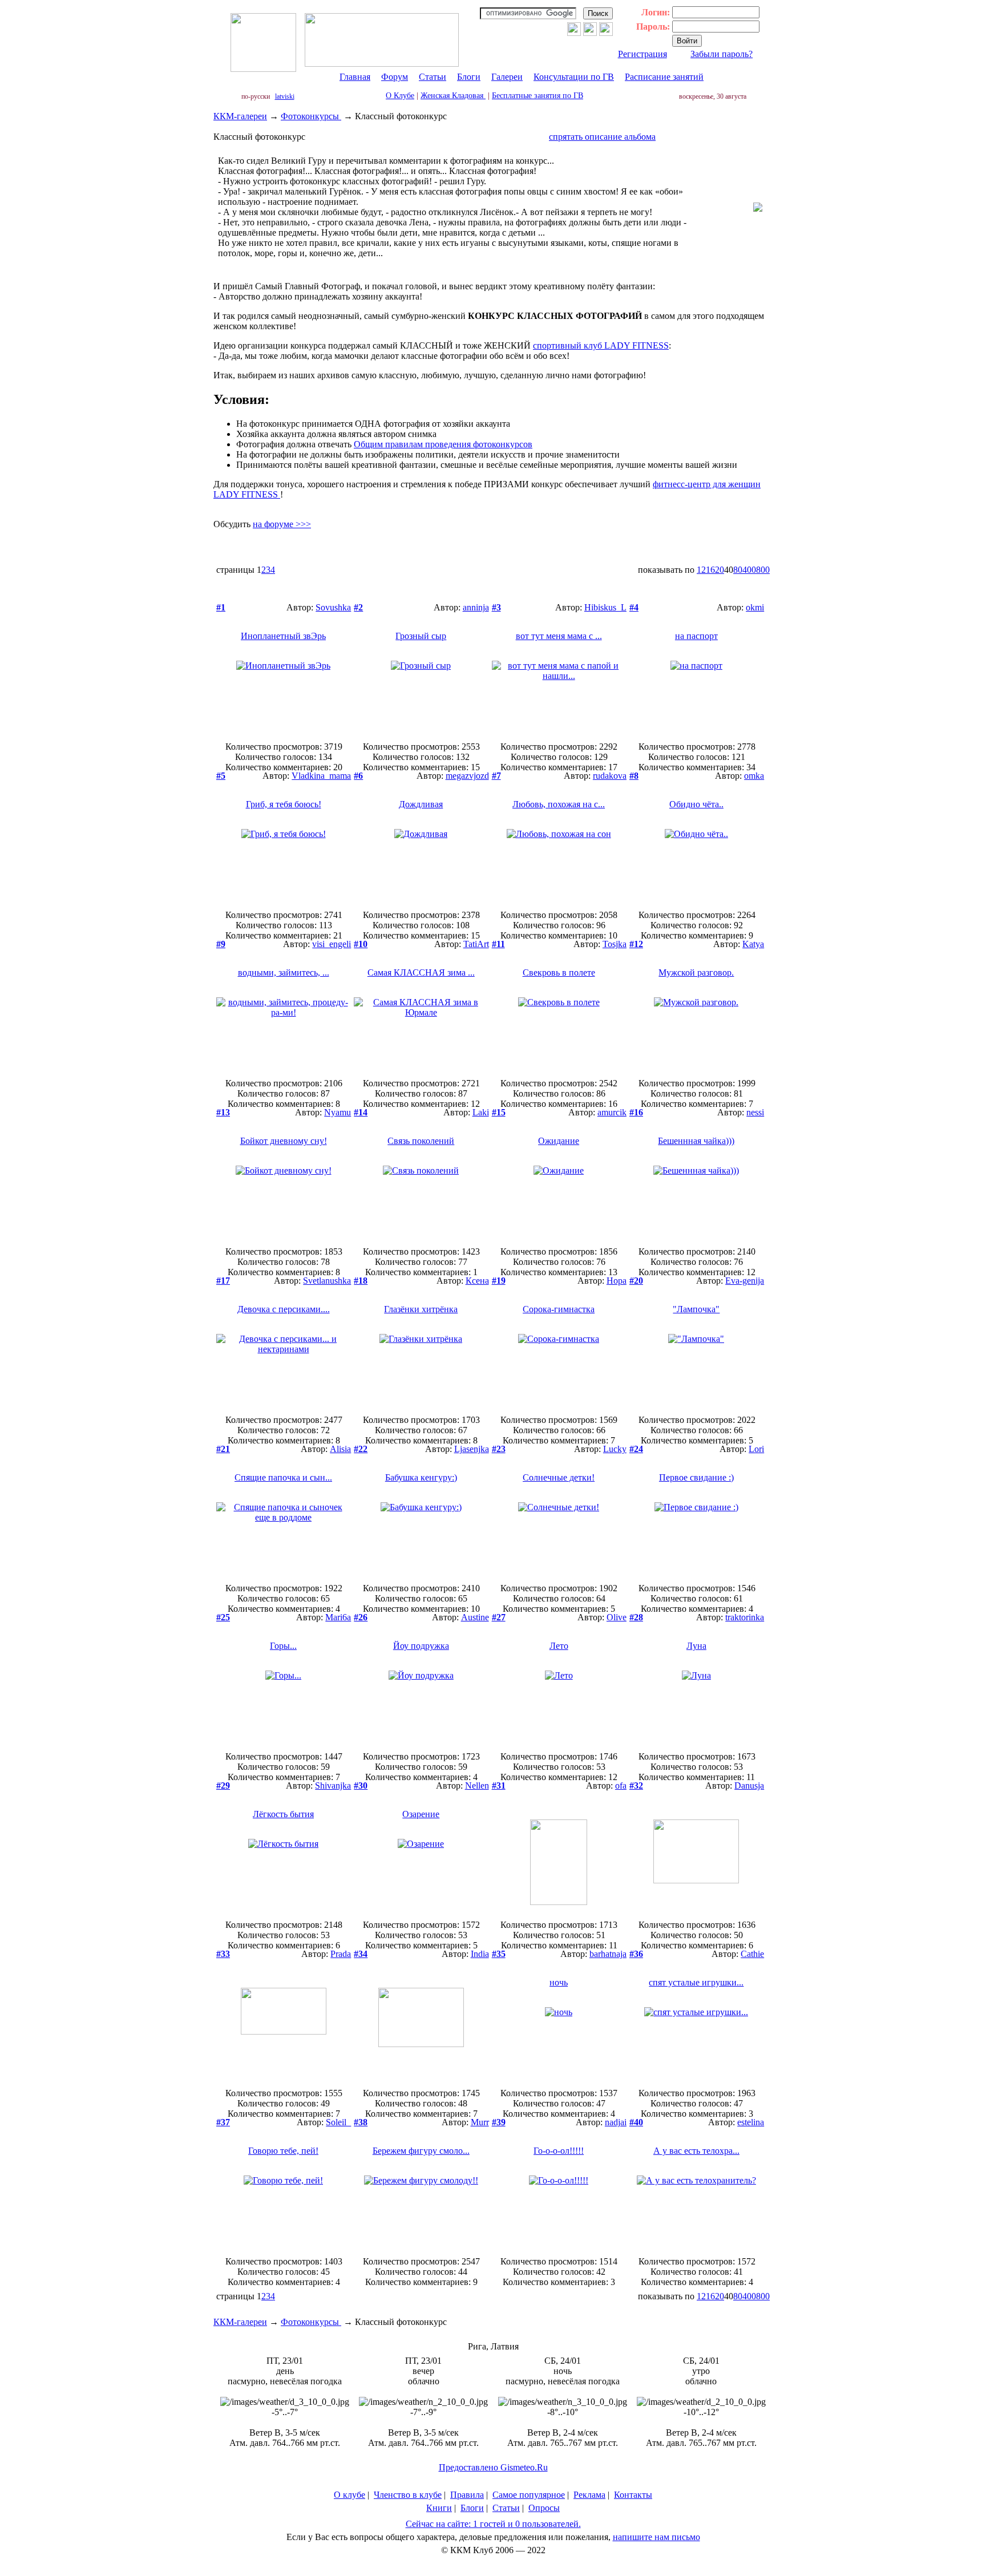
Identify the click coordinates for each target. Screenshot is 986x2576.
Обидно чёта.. (696, 804)
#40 (636, 2122)
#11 (498, 944)
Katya (753, 944)
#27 (499, 1617)
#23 (499, 1449)
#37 (223, 2122)
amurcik (612, 1112)
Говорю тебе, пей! (283, 2151)
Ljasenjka (472, 1449)
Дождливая (421, 804)
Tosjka (615, 944)
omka (754, 776)
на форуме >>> (282, 524)
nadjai (616, 2122)
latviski (285, 96)
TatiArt (476, 944)
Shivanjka (333, 1786)
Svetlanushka (327, 1281)
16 (710, 570)
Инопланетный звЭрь (283, 636)
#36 (636, 1954)
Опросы (544, 2508)
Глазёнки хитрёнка (421, 1309)
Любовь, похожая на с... (559, 804)
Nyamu (338, 1112)
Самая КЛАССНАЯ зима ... (421, 972)
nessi (755, 1112)
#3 (496, 607)
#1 (221, 607)
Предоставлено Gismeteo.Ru (493, 2467)
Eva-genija (745, 1281)
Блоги (469, 77)
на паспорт (696, 636)
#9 (221, 944)
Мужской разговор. (696, 972)
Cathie (752, 1954)
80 (738, 570)
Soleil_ (338, 2122)
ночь (559, 1982)
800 (763, 570)
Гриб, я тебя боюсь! (284, 804)
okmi (755, 607)
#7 (496, 776)
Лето (559, 1646)
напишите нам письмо (656, 2537)
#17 (223, 1281)
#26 (361, 1617)
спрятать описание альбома (602, 137)
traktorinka (745, 1617)
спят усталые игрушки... (696, 1982)
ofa (621, 1786)
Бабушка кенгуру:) (421, 1477)
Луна (696, 1646)
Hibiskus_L (605, 607)
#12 (636, 944)
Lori (756, 1449)
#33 (223, 1954)
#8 (634, 776)
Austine (475, 1617)
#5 (221, 776)
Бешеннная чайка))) (696, 1141)
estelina (751, 2122)
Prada (341, 1954)
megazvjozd (467, 776)
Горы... (283, 1646)
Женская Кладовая (453, 96)
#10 (361, 944)
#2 (358, 607)
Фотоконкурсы (311, 116)
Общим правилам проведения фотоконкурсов (443, 444)
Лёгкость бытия (283, 1814)
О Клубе (400, 96)
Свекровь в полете (559, 972)
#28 (636, 1617)
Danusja (749, 1786)
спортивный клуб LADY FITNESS (601, 345)
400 (749, 570)
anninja (476, 607)
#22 (361, 1449)
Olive (617, 1617)
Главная (355, 77)
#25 (223, 1617)
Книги (439, 2508)
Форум (395, 77)
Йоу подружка (421, 1646)
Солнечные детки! (559, 1477)
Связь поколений (421, 1141)
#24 (636, 1449)
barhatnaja (608, 1954)
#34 (361, 1954)
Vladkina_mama (321, 776)
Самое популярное (529, 2495)
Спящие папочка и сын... (283, 1477)
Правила (467, 2495)
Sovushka (333, 607)
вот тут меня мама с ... (559, 636)
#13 (223, 1112)
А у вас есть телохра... (696, 2151)
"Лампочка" (696, 1309)
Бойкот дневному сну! (284, 1141)
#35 (499, 1954)
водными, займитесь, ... (284, 972)
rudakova (610, 776)
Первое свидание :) (696, 1477)
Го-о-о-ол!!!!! (559, 2151)
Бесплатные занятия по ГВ (538, 96)
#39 (499, 2122)
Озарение (421, 1814)
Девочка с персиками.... (284, 1309)
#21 (223, 1449)
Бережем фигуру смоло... (421, 2151)
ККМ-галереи (240, 116)
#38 (361, 2122)
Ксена (477, 1281)
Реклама (589, 2495)
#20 (636, 1281)
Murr (480, 2122)
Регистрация (642, 54)
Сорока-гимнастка (559, 1309)
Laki (481, 1112)
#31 (499, 1786)
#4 (634, 607)
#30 (361, 1786)
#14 (361, 1112)
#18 (361, 1281)
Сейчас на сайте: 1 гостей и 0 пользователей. (493, 2524)
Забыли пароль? (722, 54)
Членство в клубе (408, 2495)
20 (720, 570)
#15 (499, 1112)
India (480, 1954)
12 (701, 570)
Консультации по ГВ (574, 77)
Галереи (507, 77)
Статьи (433, 77)
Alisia (340, 1449)
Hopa (617, 1281)
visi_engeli (332, 944)
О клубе (349, 2495)
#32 (636, 1786)
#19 (499, 1281)
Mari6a (338, 1617)
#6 (358, 776)
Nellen (477, 1786)
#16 (636, 1112)
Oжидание (559, 1141)
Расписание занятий (664, 77)
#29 (223, 1786)
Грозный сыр (421, 636)
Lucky (615, 1449)
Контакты (633, 2495)
